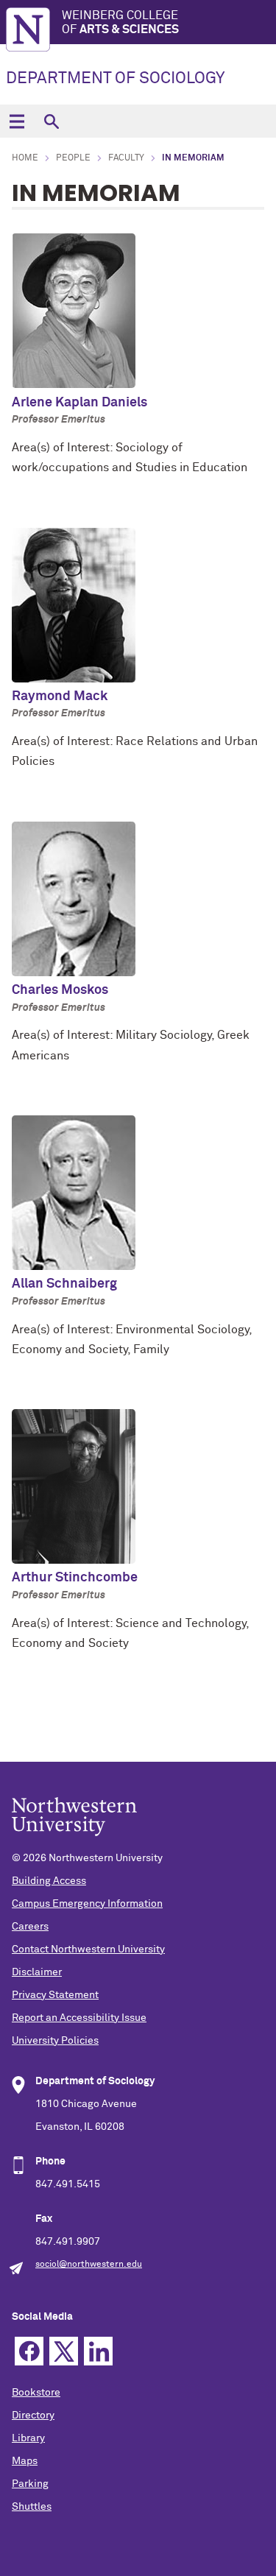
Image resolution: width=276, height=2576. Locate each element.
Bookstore (36, 2393)
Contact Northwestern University (88, 1949)
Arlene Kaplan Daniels (79, 403)
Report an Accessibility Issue (79, 2018)
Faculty (126, 158)
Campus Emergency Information (87, 1904)
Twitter (64, 2351)
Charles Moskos (60, 990)
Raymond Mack (60, 696)
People (73, 158)
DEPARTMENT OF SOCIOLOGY (115, 79)
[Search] (51, 121)
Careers (30, 1927)
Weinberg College (120, 22)
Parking (30, 2484)
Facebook (29, 2351)
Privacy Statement (55, 1995)
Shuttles (32, 2507)
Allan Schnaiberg (64, 1284)
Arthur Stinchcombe (75, 1578)
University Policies (55, 2041)
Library (28, 2438)
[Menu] (17, 121)
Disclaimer (37, 1972)
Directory (33, 2416)
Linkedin (98, 2351)
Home (25, 158)
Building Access (49, 1881)
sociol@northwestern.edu (89, 2265)
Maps (25, 2461)
